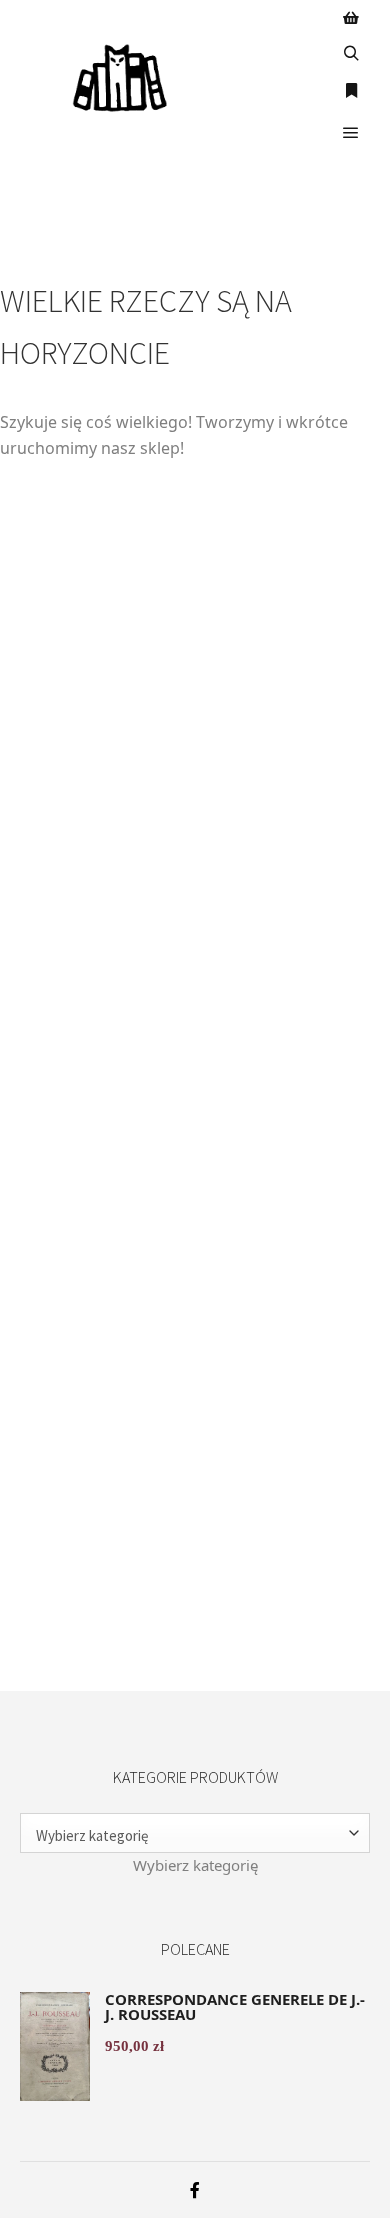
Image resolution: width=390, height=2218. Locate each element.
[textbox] (195, 1865)
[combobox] (195, 1865)
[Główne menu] (351, 132)
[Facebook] (195, 2190)
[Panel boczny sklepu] (351, 17)
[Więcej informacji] (351, 92)
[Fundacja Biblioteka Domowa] (120, 78)
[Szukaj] (351, 54)
